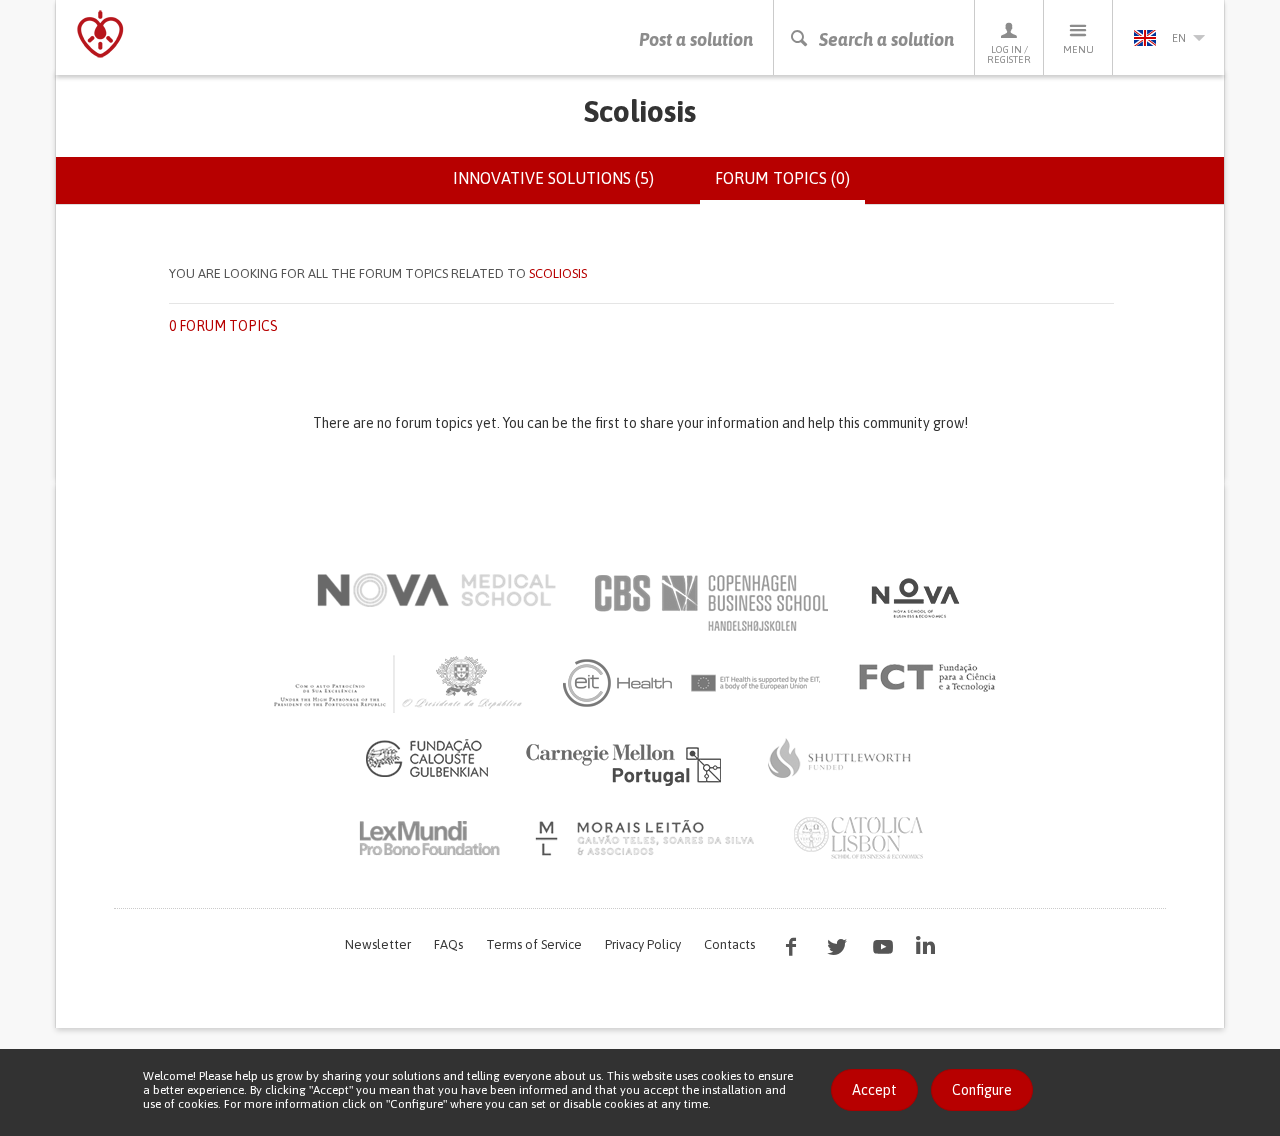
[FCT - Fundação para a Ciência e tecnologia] (932, 678)
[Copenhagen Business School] (710, 603)
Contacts (729, 944)
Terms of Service (534, 944)
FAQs (448, 944)
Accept (874, 1090)
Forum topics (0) (790, 187)
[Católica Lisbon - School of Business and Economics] (859, 838)
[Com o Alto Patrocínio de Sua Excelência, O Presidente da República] (400, 683)
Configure (982, 1090)
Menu (1078, 49)
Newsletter (378, 944)
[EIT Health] (692, 683)
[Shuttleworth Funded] (840, 758)
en (1179, 38)
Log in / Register (1009, 54)
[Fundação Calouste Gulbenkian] (427, 758)
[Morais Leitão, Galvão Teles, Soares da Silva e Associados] (647, 838)
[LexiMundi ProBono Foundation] (429, 838)
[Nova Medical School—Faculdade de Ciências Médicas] (436, 590)
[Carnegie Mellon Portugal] (627, 763)
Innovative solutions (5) (553, 178)
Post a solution (696, 39)
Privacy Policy (643, 944)
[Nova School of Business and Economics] (914, 598)
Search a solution (886, 39)
